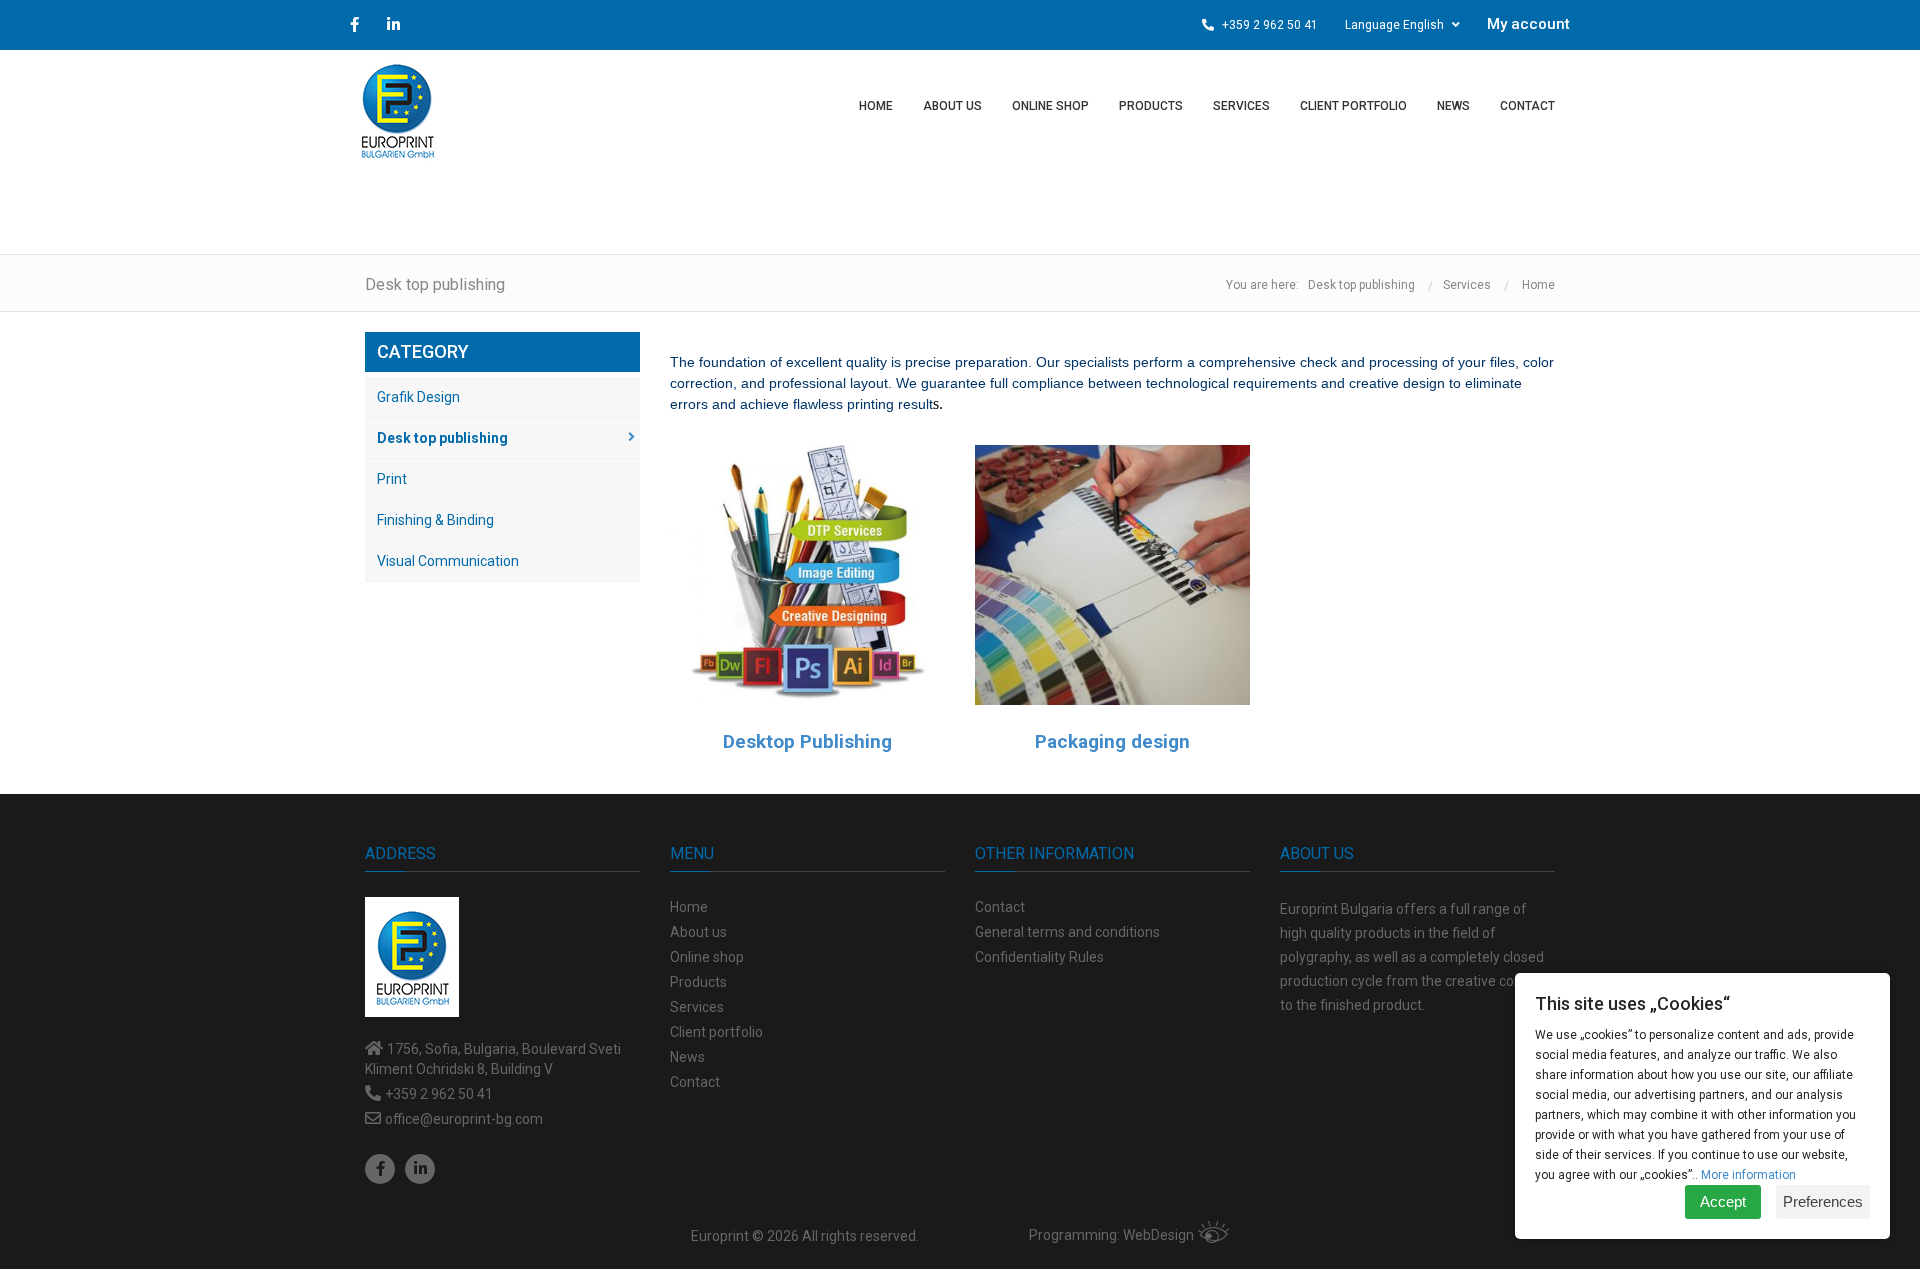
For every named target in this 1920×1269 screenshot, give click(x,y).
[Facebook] (380, 1169)
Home (1538, 285)
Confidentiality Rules (1039, 957)
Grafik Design (418, 397)
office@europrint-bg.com (464, 1119)
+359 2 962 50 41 (1268, 25)
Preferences (1823, 1201)
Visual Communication (448, 561)
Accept (1723, 1201)
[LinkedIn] (420, 1169)
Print (392, 479)
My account (1528, 24)
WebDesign (1158, 1235)
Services (1467, 285)
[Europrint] (397, 110)
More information (1748, 1175)
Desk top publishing (1361, 285)
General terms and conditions (1067, 932)
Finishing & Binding (435, 520)
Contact (1000, 907)
